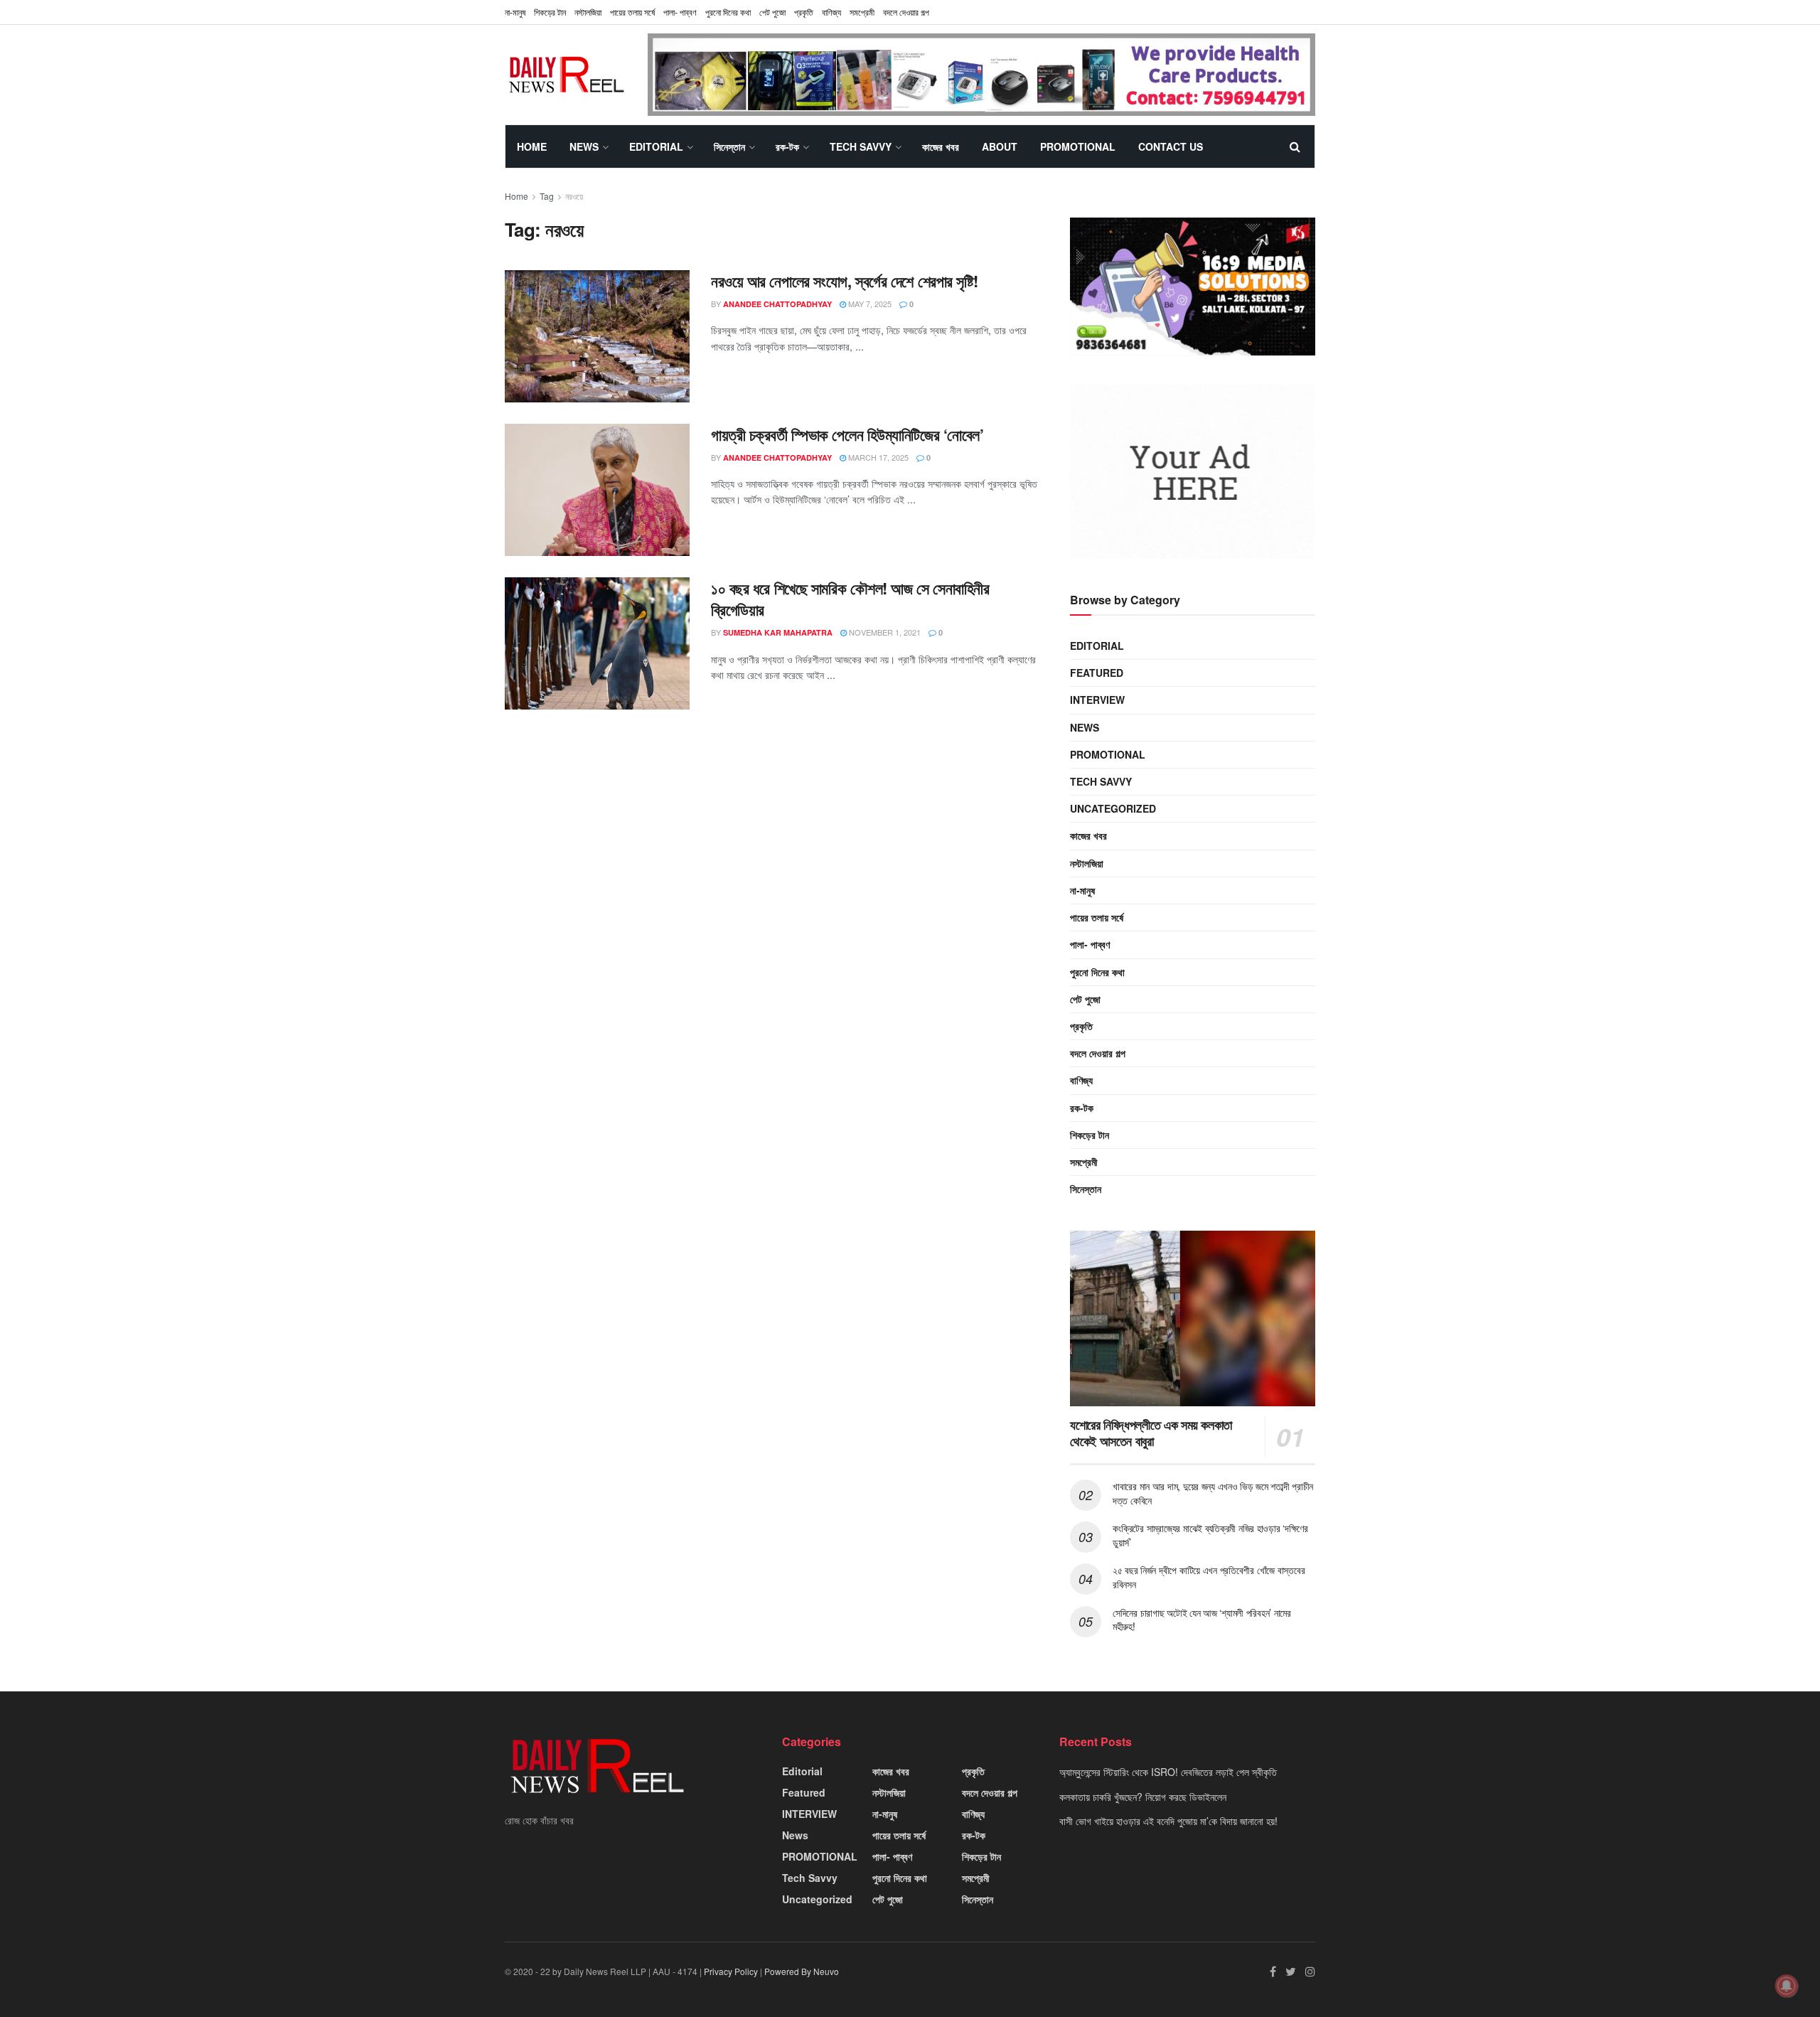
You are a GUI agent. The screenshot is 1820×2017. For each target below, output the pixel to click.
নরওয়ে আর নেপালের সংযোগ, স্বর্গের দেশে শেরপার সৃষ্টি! (845, 281)
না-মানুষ (515, 12)
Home (532, 146)
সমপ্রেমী (862, 12)
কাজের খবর (941, 146)
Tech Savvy (861, 146)
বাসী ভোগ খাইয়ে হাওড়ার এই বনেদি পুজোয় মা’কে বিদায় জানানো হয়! (1168, 1821)
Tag (547, 196)
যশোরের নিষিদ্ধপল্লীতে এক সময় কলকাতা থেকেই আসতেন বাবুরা (1151, 1433)
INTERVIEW (1097, 700)
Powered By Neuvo (802, 1971)
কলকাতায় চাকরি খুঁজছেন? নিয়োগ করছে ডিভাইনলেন (1143, 1797)
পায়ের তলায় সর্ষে (1097, 917)
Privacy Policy (731, 1971)
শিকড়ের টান (550, 12)
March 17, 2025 (877, 457)
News (584, 146)
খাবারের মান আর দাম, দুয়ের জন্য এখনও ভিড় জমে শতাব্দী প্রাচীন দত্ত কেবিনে (1213, 1493)
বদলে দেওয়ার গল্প (906, 12)
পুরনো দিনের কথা (728, 12)
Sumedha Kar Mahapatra (778, 632)
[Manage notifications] (1787, 1986)
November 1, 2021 (884, 632)
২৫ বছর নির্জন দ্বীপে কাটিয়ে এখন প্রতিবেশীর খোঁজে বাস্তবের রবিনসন (1209, 1577)
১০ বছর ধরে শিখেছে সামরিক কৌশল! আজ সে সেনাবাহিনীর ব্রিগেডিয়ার (850, 599)
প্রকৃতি (804, 12)
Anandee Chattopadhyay (777, 304)
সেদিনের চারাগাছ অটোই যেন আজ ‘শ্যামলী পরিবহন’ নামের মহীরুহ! (1202, 1620)
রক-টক (787, 146)
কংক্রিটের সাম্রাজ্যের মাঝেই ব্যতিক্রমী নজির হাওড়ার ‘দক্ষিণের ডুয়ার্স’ (1210, 1535)
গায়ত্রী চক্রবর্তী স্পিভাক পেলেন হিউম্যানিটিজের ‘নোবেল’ (847, 434)
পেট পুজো (772, 12)
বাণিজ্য (831, 12)
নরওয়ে (574, 196)
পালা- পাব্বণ (680, 12)
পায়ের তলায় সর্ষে (632, 12)
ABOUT (1000, 146)
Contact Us (1171, 146)
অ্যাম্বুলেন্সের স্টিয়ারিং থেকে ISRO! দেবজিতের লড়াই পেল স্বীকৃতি (1168, 1772)
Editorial (656, 146)
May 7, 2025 (869, 304)
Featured (1097, 673)
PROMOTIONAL (1078, 146)
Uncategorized (1113, 808)
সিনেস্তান (729, 146)
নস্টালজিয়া (588, 12)
